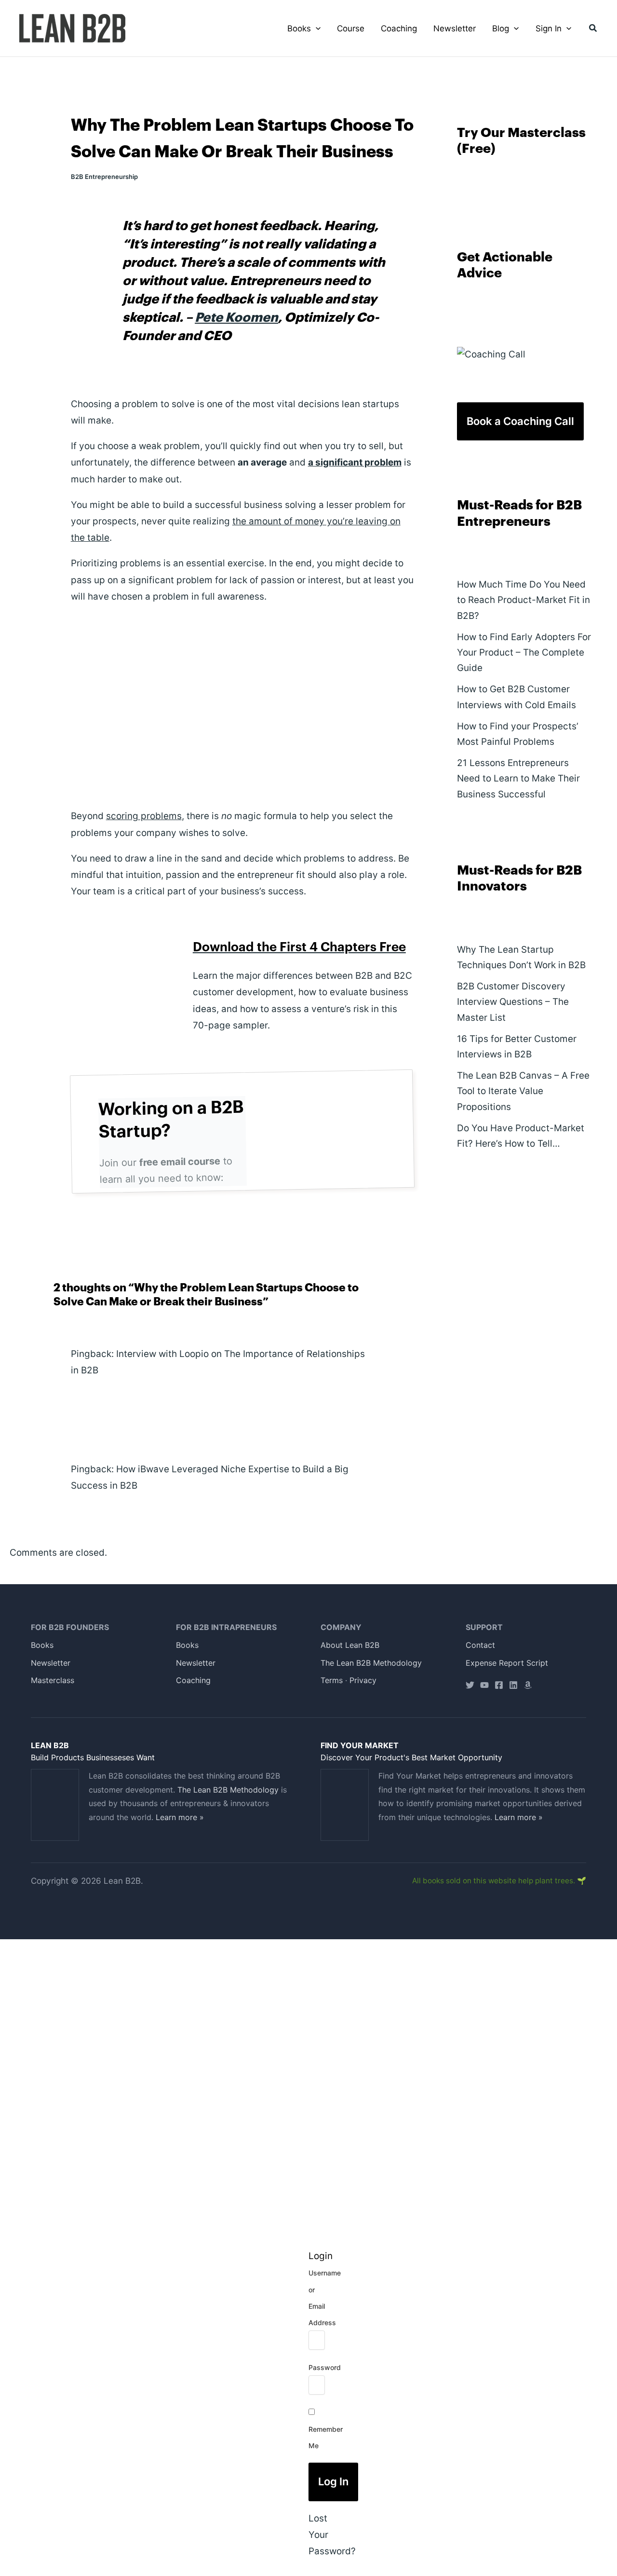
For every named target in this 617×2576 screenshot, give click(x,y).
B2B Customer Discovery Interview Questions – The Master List (513, 1002)
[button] (316, 28)
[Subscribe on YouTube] (484, 1685)
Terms (332, 1680)
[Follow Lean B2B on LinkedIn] (513, 1685)
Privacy (363, 1680)
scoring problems (144, 816)
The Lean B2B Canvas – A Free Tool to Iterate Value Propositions (523, 1091)
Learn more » (180, 1817)
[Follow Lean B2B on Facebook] (499, 1685)
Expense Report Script (507, 1663)
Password (325, 2367)
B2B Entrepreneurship (104, 177)
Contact (480, 1645)
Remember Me (326, 2437)
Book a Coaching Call (520, 421)
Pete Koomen (236, 318)
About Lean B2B (350, 1645)
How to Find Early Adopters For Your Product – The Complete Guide (524, 653)
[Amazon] (528, 1685)
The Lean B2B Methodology (371, 1663)
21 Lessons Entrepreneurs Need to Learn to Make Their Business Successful (518, 779)
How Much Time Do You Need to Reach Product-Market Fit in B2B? (523, 600)
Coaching (193, 1680)
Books (42, 1645)
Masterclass (53, 1680)
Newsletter (51, 1663)
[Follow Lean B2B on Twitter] (470, 1685)
